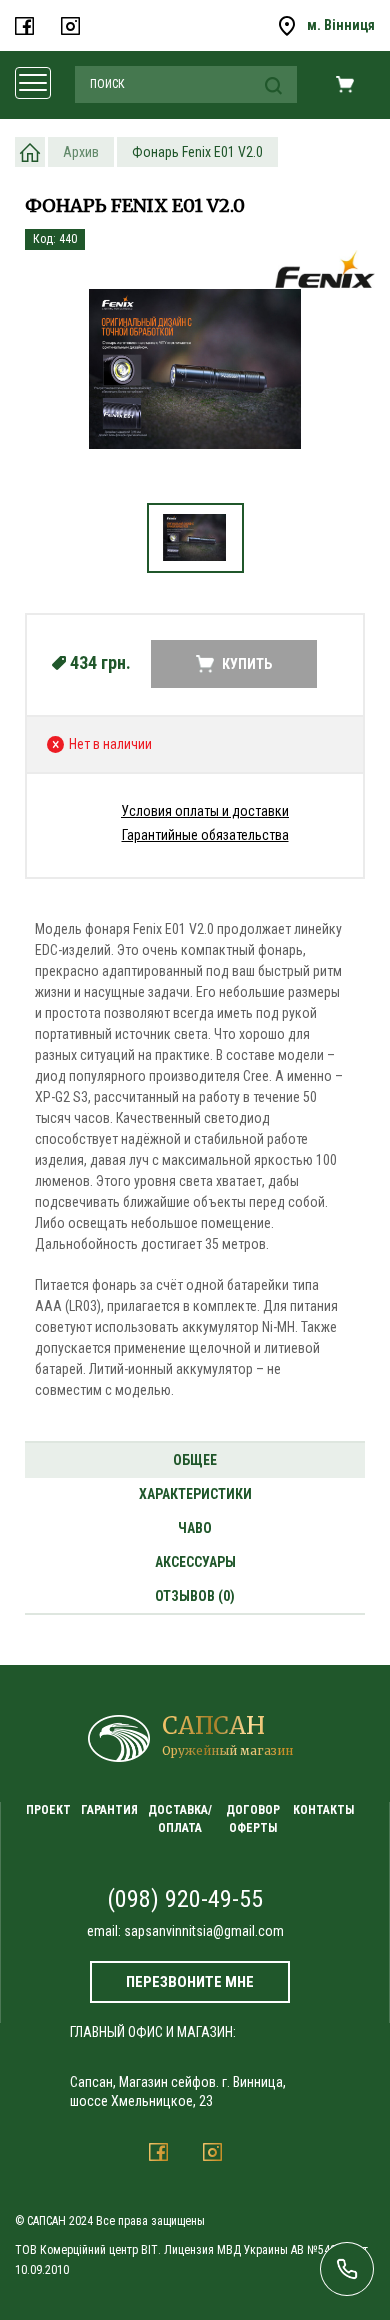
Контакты (323, 1810)
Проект (48, 1810)
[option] (195, 378)
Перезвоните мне (190, 1982)
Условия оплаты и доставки (205, 811)
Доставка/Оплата (180, 1818)
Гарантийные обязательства (205, 835)
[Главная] (30, 152)
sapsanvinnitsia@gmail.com (204, 1931)
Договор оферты (253, 1818)
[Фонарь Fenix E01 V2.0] (195, 368)
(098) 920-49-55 (185, 1899)
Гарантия (109, 1810)
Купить (247, 664)
